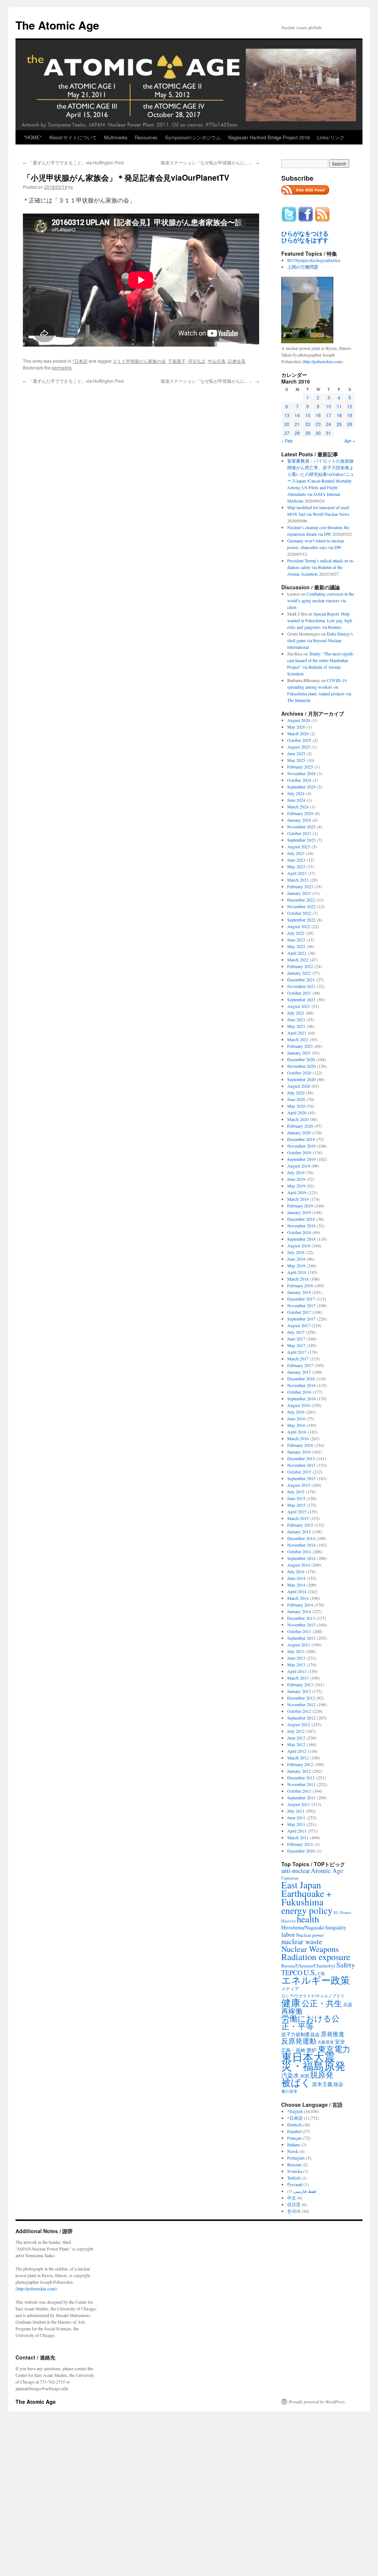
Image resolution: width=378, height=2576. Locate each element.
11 (339, 406)
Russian (294, 2164)
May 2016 (296, 1425)
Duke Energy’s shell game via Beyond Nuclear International (320, 640)
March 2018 (298, 1279)
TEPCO (292, 1972)
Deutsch (294, 2124)
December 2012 (301, 1698)
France (346, 1912)
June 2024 (296, 800)
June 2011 (296, 1817)
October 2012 (299, 1711)
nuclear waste (302, 1941)
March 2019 (298, 1199)
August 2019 (299, 1166)
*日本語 (80, 361)
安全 (340, 2042)
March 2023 (298, 880)
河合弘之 (197, 361)
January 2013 (299, 1691)
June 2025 (296, 753)
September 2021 (301, 999)
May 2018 (296, 1265)
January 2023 (299, 893)
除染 (339, 2084)
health (308, 1919)
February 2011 (300, 1844)
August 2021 (299, 1006)
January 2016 (299, 1452)
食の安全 (289, 2091)
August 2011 (299, 1804)
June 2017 (296, 1339)
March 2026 (298, 733)
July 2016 (296, 1412)
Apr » (350, 441)
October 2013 (299, 1631)
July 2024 (296, 793)
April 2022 (297, 953)
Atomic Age (327, 1870)
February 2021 (300, 1046)
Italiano (294, 2144)
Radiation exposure (316, 1957)
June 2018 (296, 1259)
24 (329, 424)
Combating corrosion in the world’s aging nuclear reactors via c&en (321, 600)
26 (350, 424)
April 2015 (297, 1512)
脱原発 (322, 2074)
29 (308, 433)
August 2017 (299, 1325)
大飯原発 (326, 2042)
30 (318, 433)
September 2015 (301, 1478)
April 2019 (297, 1192)
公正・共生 (322, 2003)
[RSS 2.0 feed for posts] (305, 197)
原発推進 (333, 2034)
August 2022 (299, 926)
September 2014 (301, 1558)
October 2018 (299, 1232)
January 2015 (299, 1531)
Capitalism (290, 1878)
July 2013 (296, 1651)
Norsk (293, 2151)
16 (318, 415)
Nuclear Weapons (310, 1949)
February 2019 (300, 1206)
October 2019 (299, 1152)
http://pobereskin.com (322, 361)
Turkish (294, 2178)
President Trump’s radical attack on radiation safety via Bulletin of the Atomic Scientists (321, 567)
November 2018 (301, 1226)
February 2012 (300, 1764)
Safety (346, 1965)
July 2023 (296, 853)
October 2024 (299, 780)
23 (318, 424)
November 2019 (301, 1146)
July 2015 (296, 1492)
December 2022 (301, 900)
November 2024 (301, 773)
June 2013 (296, 1658)
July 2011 (296, 1811)
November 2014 (301, 1545)
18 (339, 415)
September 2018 (301, 1239)
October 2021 (299, 993)
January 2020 (299, 1132)
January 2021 (299, 1053)
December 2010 (301, 1851)
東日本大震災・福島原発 (313, 2061)
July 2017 (296, 1332)
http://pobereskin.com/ (36, 2289)
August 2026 (299, 720)
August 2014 (299, 1565)
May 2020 (296, 1106)
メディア (290, 1989)
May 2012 (296, 1744)
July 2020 (296, 1093)
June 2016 (296, 1418)
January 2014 (299, 1611)
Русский (295, 2184)
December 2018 (301, 1219)
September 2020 (301, 1079)
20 (287, 424)
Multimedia (116, 137)
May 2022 (296, 946)
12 (350, 406)
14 (297, 415)
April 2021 (297, 1033)
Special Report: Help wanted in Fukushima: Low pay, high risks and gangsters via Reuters (320, 620)
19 (350, 415)
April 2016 (297, 1432)
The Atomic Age (57, 25)
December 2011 (301, 1778)
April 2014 (297, 1591)
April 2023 (297, 873)
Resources (146, 137)
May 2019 (296, 1186)
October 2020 (299, 1073)
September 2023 (301, 840)
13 (287, 415)
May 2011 (296, 1824)
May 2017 (296, 1345)
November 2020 (301, 1066)
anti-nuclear (295, 1871)
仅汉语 (294, 2204)
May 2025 (296, 760)
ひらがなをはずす (305, 240)
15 (308, 415)
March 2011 (298, 1837)
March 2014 (298, 1598)
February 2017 (300, 1365)
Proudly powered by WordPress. (317, 2402)
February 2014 (300, 1605)
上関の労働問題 (303, 267)
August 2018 (299, 1246)
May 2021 (296, 1026)
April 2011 (297, 1831)
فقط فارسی (305, 2191)
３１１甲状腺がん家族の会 (139, 361)
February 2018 (300, 1285)
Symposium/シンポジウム (193, 137)
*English (295, 2111)
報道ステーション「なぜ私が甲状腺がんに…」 (210, 162)
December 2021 (301, 979)
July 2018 (296, 1252)
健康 (291, 2003)
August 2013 (299, 1645)
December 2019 (301, 1139)
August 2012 (299, 1724)
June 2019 (296, 1179)
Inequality (336, 1927)
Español (294, 2131)
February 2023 (300, 886)
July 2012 (296, 1731)
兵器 (348, 2004)
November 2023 (301, 827)
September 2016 (301, 1398)
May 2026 (296, 727)
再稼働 (292, 2011)
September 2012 (301, 1718)
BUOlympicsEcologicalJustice (314, 260)
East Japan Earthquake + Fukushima (306, 1893)
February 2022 (300, 966)
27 (287, 433)
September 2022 (301, 920)
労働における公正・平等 (310, 2022)
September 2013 (301, 1638)
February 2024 (300, 813)
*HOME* (33, 137)
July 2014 (296, 1571)
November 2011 (301, 1784)
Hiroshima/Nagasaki (303, 1927)
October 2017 (299, 1312)
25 (339, 424)
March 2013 (298, 1678)
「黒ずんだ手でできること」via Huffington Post (73, 162)
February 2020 (300, 1126)
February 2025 (300, 767)
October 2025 (299, 740)
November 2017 (301, 1305)
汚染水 (290, 2075)
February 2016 (300, 1445)
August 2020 (299, 1086)
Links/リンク (331, 137)
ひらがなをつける (305, 234)
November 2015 (301, 1465)
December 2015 (301, 1458)
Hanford (288, 1921)
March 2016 (298, 1438)
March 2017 (298, 1359)
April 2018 (297, 1272)
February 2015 (300, 1525)
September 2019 (301, 1159)
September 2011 (301, 1798)
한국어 (294, 2211)
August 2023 (299, 846)
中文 (292, 2198)
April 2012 (297, 1751)
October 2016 (299, 1392)
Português (296, 2158)
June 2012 (296, 1738)
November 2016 (301, 1385)
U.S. (310, 1972)
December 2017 (301, 1299)
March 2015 (298, 1518)
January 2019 (299, 1212)
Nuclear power (310, 1935)
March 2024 (298, 807)
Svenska (295, 2171)
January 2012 (299, 1771)
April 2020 (297, 1112)
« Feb (287, 441)
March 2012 (298, 1758)
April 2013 (297, 1671)
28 (297, 433)
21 (297, 424)
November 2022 (301, 906)
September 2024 (301, 787)
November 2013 (301, 1625)
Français (295, 2138)
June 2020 (296, 1099)
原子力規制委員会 (300, 2034)
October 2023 (299, 833)
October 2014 (299, 1551)
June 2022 (296, 940)
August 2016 (299, 1405)
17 (329, 415)
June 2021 (296, 1019)
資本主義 (322, 2084)
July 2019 (296, 1172)
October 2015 (299, 1472)
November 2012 (301, 1704)
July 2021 (296, 1013)
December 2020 (301, 1059)
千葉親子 (177, 361)
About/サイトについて (73, 137)
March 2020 (298, 1119)
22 (308, 424)
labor (288, 1934)
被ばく (296, 2082)
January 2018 (299, 1292)
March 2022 (298, 960)
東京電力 (334, 2049)
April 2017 (297, 1352)
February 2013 (300, 1684)
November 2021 (301, 986)
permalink (62, 367)
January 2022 (299, 973)
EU (336, 1912)
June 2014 (296, 1578)
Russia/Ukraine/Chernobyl (308, 1966)
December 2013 (301, 1618)
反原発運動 (299, 2041)
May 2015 (296, 1505)
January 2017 (299, 1372)
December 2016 (301, 1379)
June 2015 (296, 1498)
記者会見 (237, 361)
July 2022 (296, 933)
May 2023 (296, 866)
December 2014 (301, 1538)
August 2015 (299, 1485)
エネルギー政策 (316, 1980)
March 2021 (298, 1039)
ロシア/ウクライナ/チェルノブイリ (313, 1996)
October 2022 (299, 913)
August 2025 (299, 747)
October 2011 (299, 1791)
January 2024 (299, 820)
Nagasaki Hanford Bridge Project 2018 (269, 137)
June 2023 (296, 860)
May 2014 (296, 1585)
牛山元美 (217, 361)
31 (329, 433)
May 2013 (296, 1664)
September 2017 (301, 1319)
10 (329, 406)
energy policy (307, 1910)
